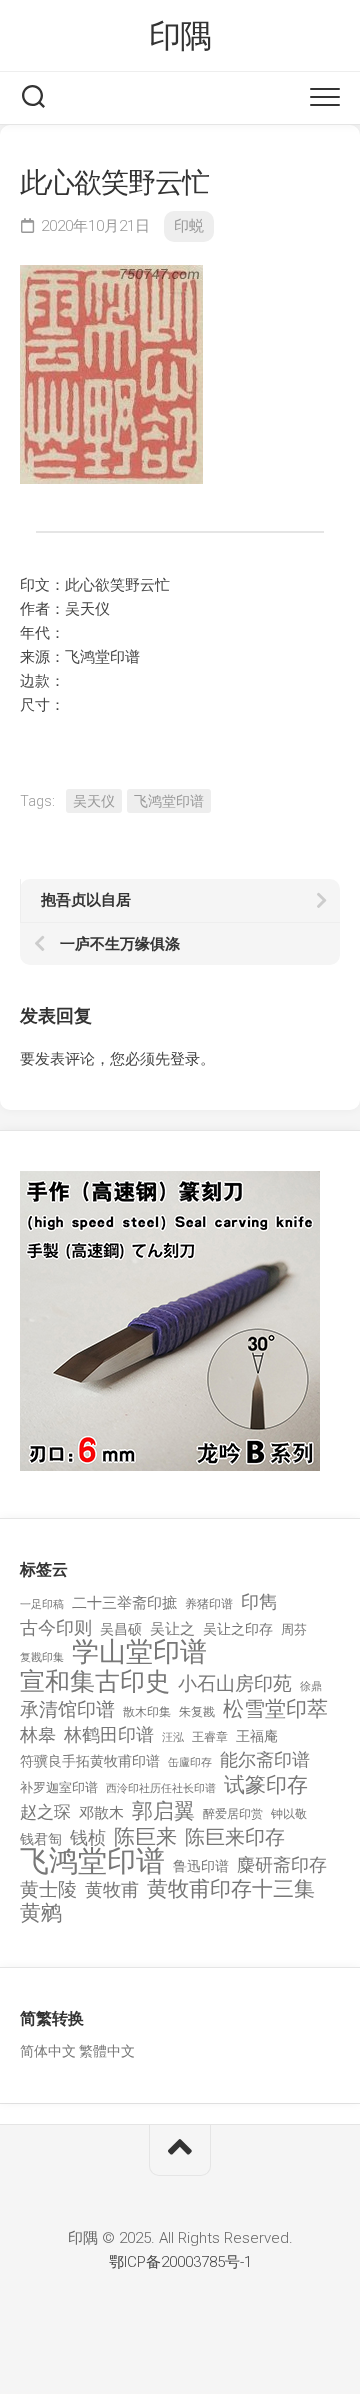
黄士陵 (48, 1890)
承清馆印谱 (67, 1710)
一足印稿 (42, 1604)
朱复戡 (197, 1712)
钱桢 (88, 1837)
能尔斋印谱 (265, 1759)
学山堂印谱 (139, 1652)
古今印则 (56, 1628)
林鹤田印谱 (109, 1734)
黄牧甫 (112, 1889)
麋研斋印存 (282, 1864)
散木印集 (147, 1712)
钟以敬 (289, 1814)
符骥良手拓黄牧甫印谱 (90, 1761)
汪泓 (173, 1737)
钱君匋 (41, 1839)
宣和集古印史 (95, 1681)
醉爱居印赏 (233, 1814)
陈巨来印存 (235, 1838)
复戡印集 (42, 1657)
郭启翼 (163, 1811)
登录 (185, 1059)
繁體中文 (107, 2051)
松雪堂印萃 (275, 1709)
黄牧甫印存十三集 (231, 1889)
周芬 (294, 1629)
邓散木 (101, 1813)
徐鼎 (311, 1686)
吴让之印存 (238, 1629)
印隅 (180, 36)
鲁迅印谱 (201, 1866)
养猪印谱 (209, 1604)
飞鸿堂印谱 (169, 801)
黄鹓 (41, 1913)
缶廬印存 (190, 1762)
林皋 (38, 1734)
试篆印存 (266, 1785)
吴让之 (172, 1629)
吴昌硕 (121, 1629)
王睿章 (210, 1737)
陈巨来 (145, 1837)
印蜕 (189, 226)
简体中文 (48, 2051)
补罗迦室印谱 (59, 1787)
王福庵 (257, 1736)
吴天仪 (94, 801)
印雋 (259, 1601)
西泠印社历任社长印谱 (161, 1788)
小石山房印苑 (235, 1684)
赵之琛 (45, 1812)
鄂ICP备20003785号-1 (180, 2262)
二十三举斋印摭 (124, 1603)
